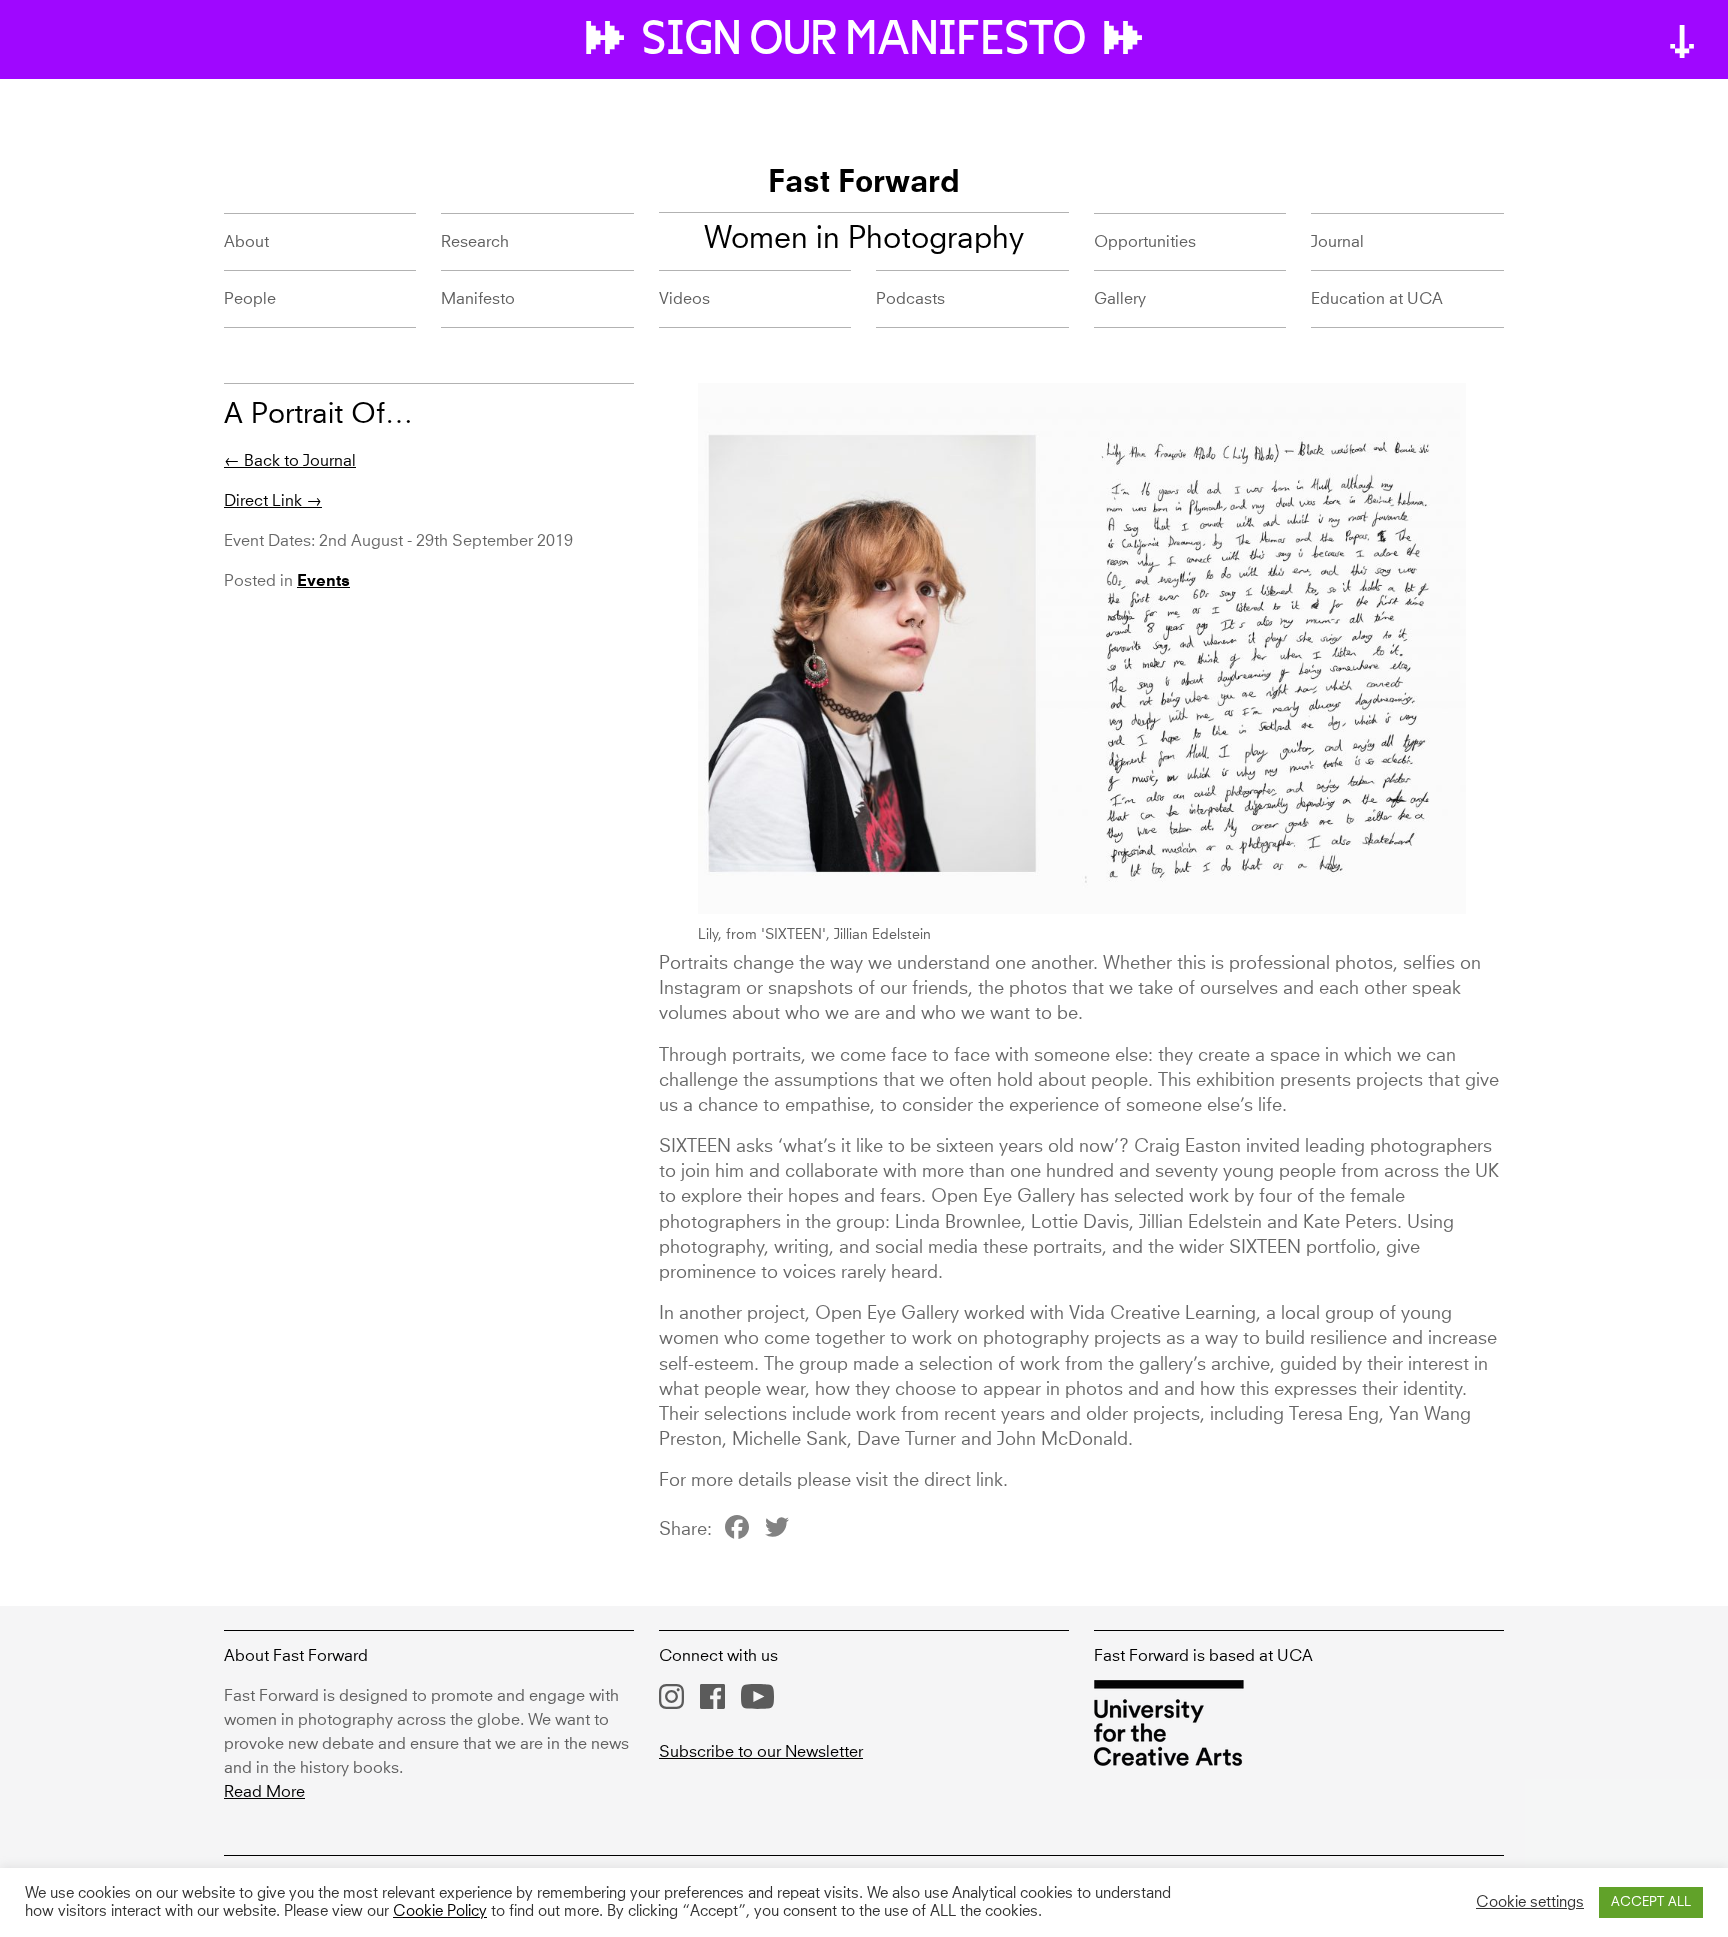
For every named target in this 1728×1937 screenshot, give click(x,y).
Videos (684, 299)
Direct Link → (273, 501)
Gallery (1120, 299)
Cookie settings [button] (1530, 1903)
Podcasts (910, 299)
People (250, 299)
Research (475, 242)
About (246, 242)
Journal (1337, 242)
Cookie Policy (440, 1912)
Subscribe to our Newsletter (761, 1752)
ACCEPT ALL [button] (1651, 1902)
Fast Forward (864, 184)
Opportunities (1145, 242)
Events (323, 582)
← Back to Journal (290, 461)
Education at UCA (1377, 299)
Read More (264, 1792)
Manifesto (478, 299)
